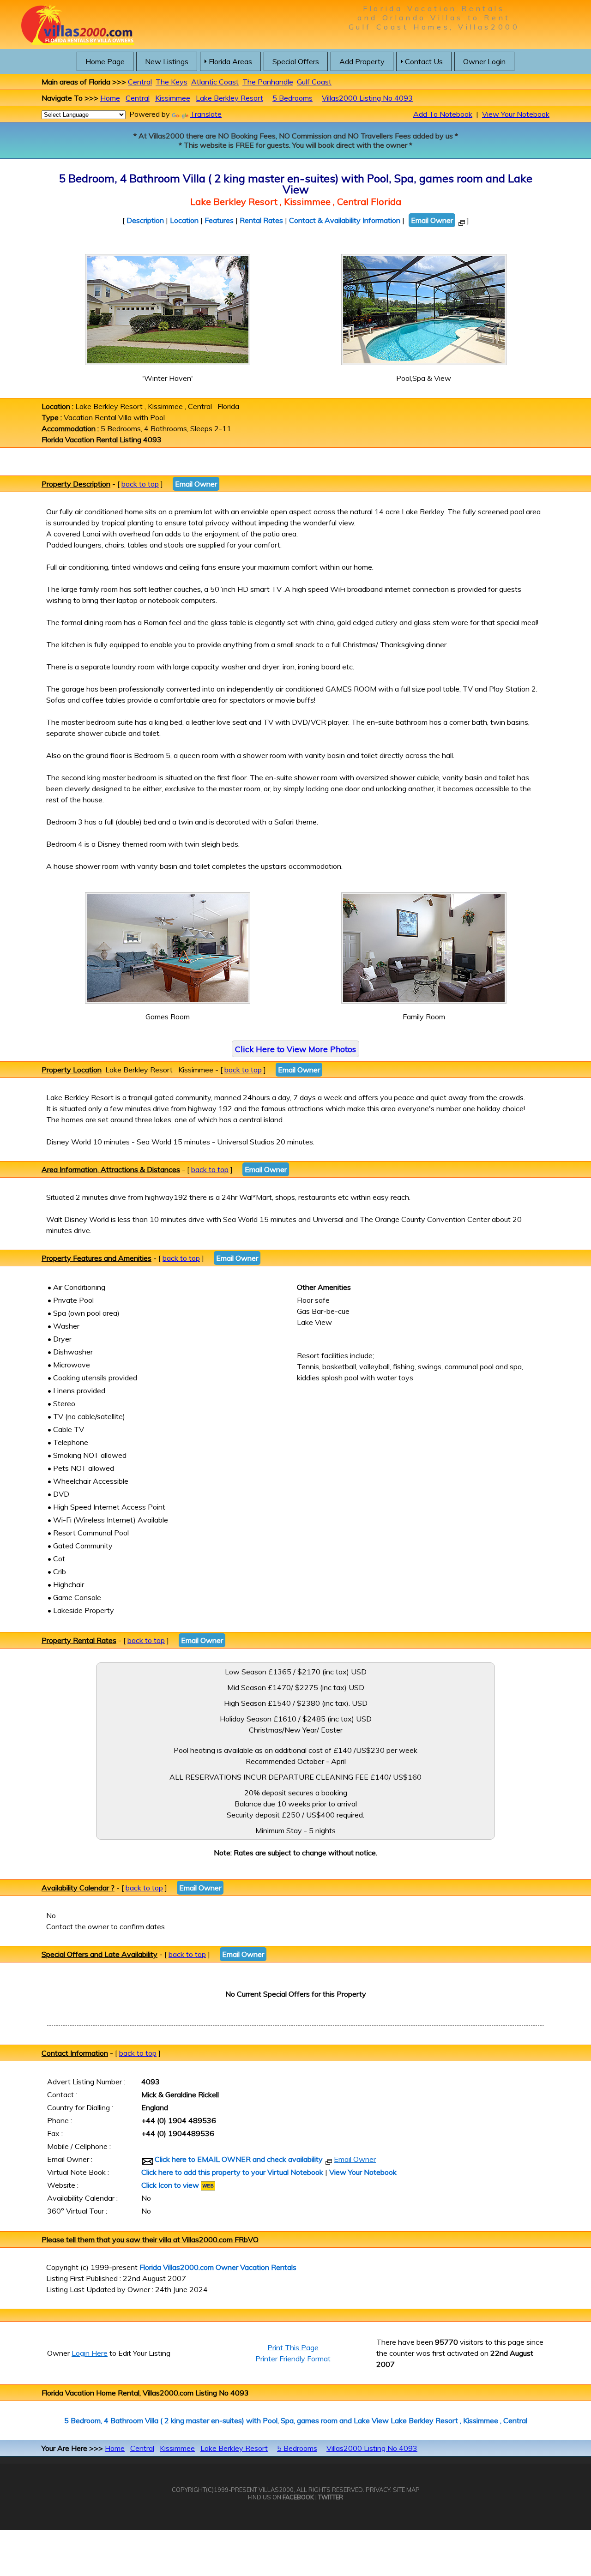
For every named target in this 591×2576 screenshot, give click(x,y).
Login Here (90, 2353)
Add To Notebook (443, 114)
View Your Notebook (516, 114)
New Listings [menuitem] (167, 61)
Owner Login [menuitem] (484, 61)
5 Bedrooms (292, 98)
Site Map (406, 2490)
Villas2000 (276, 2490)
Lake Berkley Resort (229, 98)
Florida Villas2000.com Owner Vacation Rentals (218, 2267)
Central (140, 82)
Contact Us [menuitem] (424, 61)
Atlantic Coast (215, 82)
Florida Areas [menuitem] (230, 61)
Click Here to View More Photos (295, 1049)
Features (219, 220)
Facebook (298, 2497)
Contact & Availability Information (345, 220)
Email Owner (432, 220)
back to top (140, 484)
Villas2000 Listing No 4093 (367, 98)
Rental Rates (261, 220)
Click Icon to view (171, 2185)
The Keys (172, 82)
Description (145, 220)
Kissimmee (173, 98)
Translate (206, 114)
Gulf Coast (314, 82)
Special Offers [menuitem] (296, 61)
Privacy (378, 2490)
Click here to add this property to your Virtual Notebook (232, 2172)
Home (110, 98)
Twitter (331, 2497)
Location (184, 220)
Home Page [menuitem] (105, 61)
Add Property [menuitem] (362, 61)
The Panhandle (268, 82)
